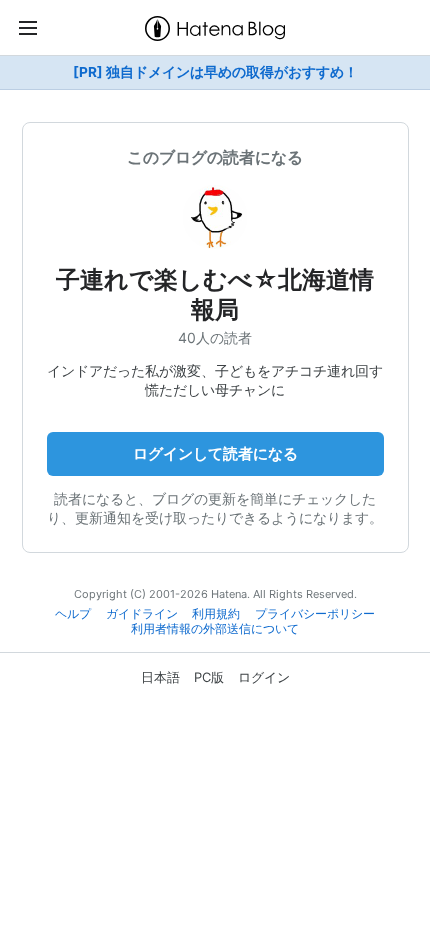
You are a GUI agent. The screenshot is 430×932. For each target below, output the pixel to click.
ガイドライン (142, 614)
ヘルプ (73, 614)
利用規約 (216, 614)
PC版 (209, 677)
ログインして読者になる (215, 453)
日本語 (160, 677)
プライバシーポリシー (315, 614)
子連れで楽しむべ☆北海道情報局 (215, 294)
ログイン (264, 677)
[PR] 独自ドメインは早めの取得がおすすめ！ (215, 72)
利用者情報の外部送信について (215, 629)
